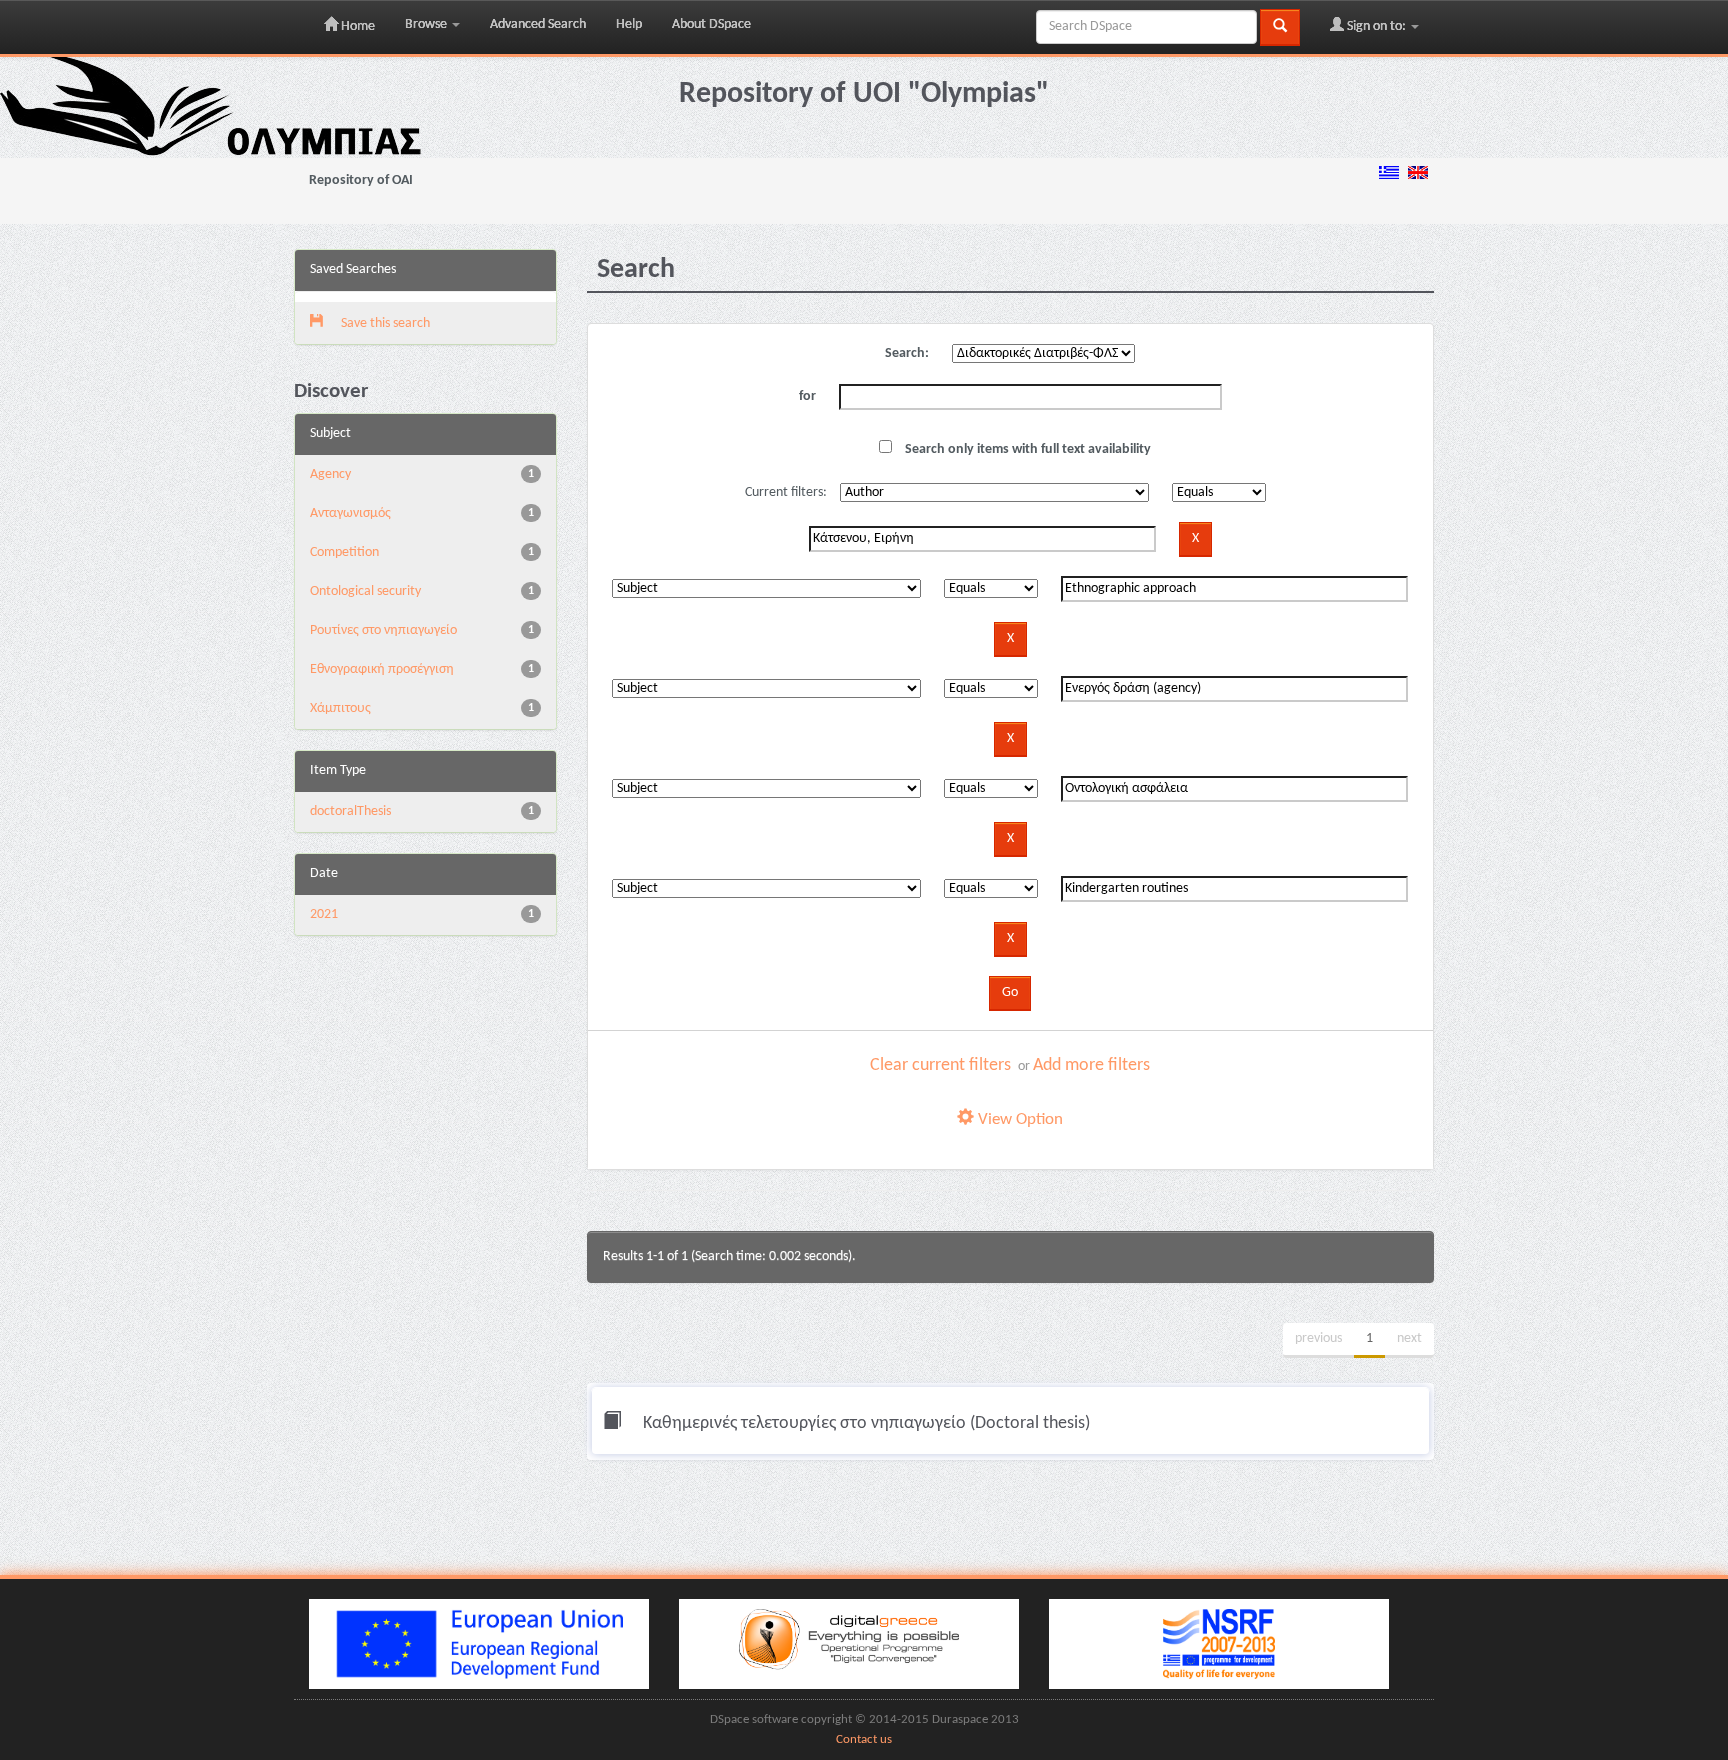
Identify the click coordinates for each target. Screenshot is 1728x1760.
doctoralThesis (350, 811)
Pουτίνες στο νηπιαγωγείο (383, 630)
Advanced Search (538, 24)
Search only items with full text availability (1026, 449)
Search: (907, 353)
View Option (1018, 1119)
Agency (330, 474)
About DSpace (711, 24)
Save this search (384, 323)
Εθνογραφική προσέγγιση (382, 669)
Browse (427, 24)
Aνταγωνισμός (350, 513)
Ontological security (365, 591)
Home (356, 26)
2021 (324, 914)
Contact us (864, 1740)
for (807, 396)
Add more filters (1091, 1065)
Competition (344, 552)
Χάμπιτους (340, 708)
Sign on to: (1376, 26)
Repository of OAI (361, 180)
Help (629, 24)
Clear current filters (940, 1065)
